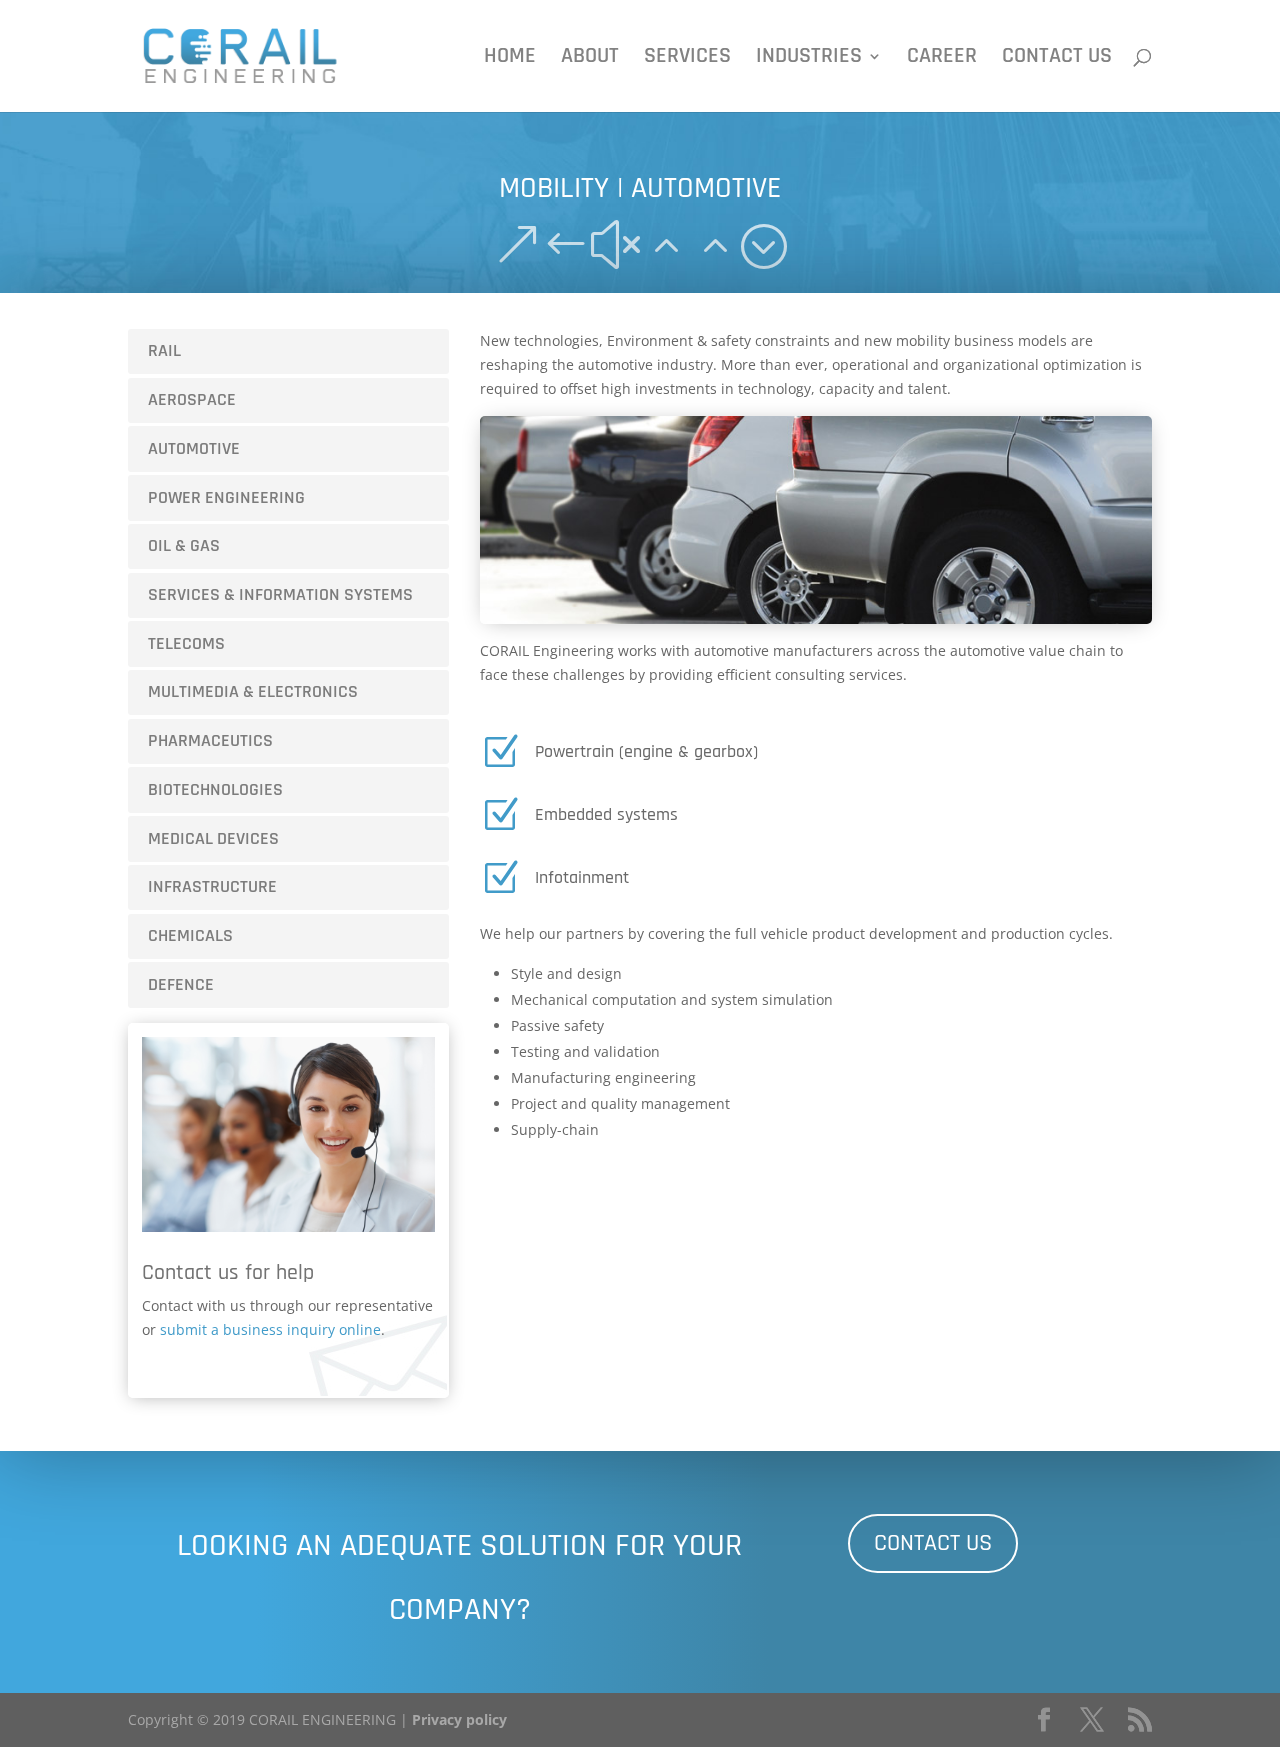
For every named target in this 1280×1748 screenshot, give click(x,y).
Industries (809, 59)
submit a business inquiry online (270, 1329)
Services (687, 59)
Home (510, 59)
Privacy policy (459, 1719)
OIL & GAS (184, 545)
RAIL (164, 350)
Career (942, 59)
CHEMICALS (190, 935)
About (590, 59)
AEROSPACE (192, 399)
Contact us (1057, 59)
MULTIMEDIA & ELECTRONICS (253, 691)
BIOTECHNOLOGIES (215, 789)
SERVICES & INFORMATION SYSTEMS (280, 594)
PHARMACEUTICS (210, 740)
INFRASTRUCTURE (212, 886)
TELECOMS (186, 643)
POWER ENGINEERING (226, 497)
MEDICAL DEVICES (213, 838)
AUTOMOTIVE (194, 448)
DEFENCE (181, 984)
